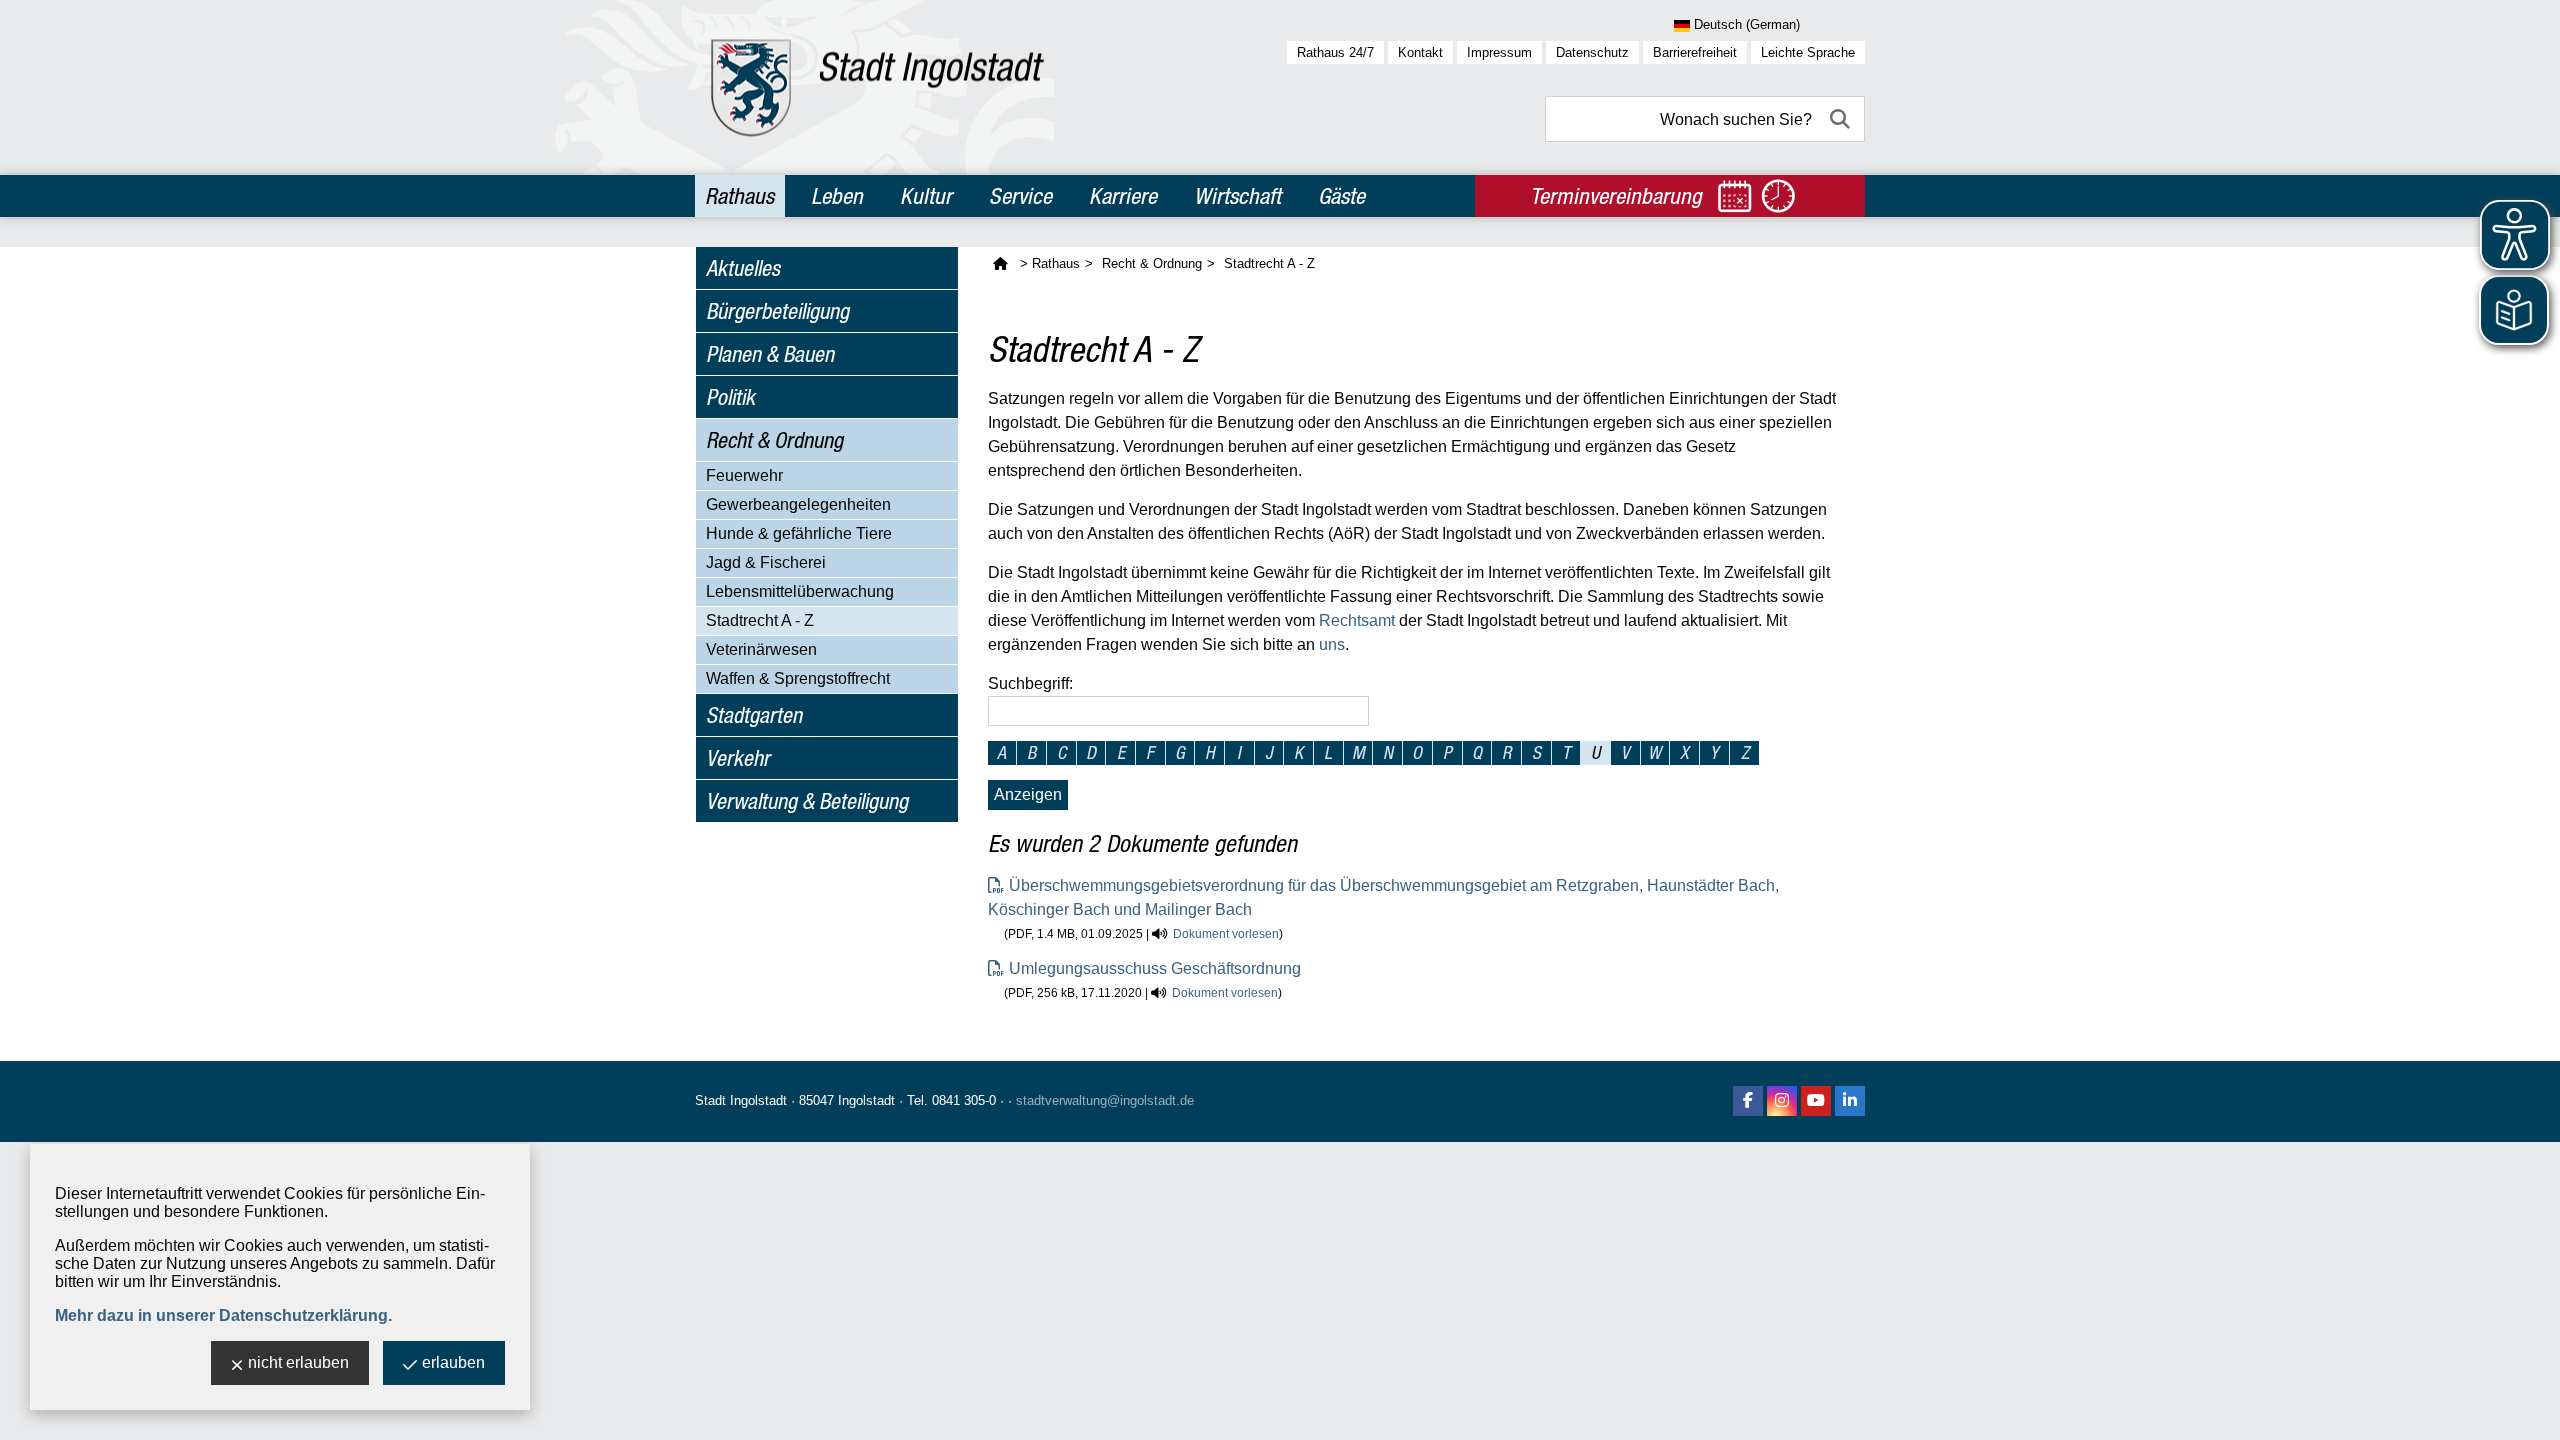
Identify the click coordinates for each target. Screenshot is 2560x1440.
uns (1332, 644)
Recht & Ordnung (774, 440)
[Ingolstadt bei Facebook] (1748, 1101)
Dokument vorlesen (1226, 934)
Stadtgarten (754, 715)
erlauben (453, 1362)
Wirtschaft (1237, 196)
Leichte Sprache (1808, 52)
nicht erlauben (298, 1362)
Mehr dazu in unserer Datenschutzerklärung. (223, 1315)
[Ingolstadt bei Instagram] (1782, 1101)
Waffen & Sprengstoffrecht (798, 678)
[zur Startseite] (877, 87)
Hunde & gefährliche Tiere (799, 533)
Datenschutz (1592, 52)
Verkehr (738, 758)
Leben (837, 196)
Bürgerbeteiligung (777, 311)
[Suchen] (1842, 119)
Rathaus (739, 196)
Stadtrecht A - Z (760, 620)
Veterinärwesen (761, 649)
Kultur (926, 196)
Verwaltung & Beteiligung (807, 801)
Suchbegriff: (1030, 683)
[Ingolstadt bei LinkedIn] (1850, 1101)
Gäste (1341, 196)
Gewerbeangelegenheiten (798, 504)
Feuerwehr (744, 475)
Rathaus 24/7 (1335, 52)
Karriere (1123, 196)
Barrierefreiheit (1695, 52)
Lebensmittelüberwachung (800, 591)
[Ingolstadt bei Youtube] (1816, 1101)
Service (1020, 196)
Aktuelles (743, 268)
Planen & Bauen (770, 354)
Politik (730, 397)
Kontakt (1420, 52)
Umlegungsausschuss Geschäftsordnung (1155, 968)
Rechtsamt (1357, 620)
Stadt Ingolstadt (741, 1100)
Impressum (1499, 52)
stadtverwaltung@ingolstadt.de (1105, 1100)
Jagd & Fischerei (766, 562)
